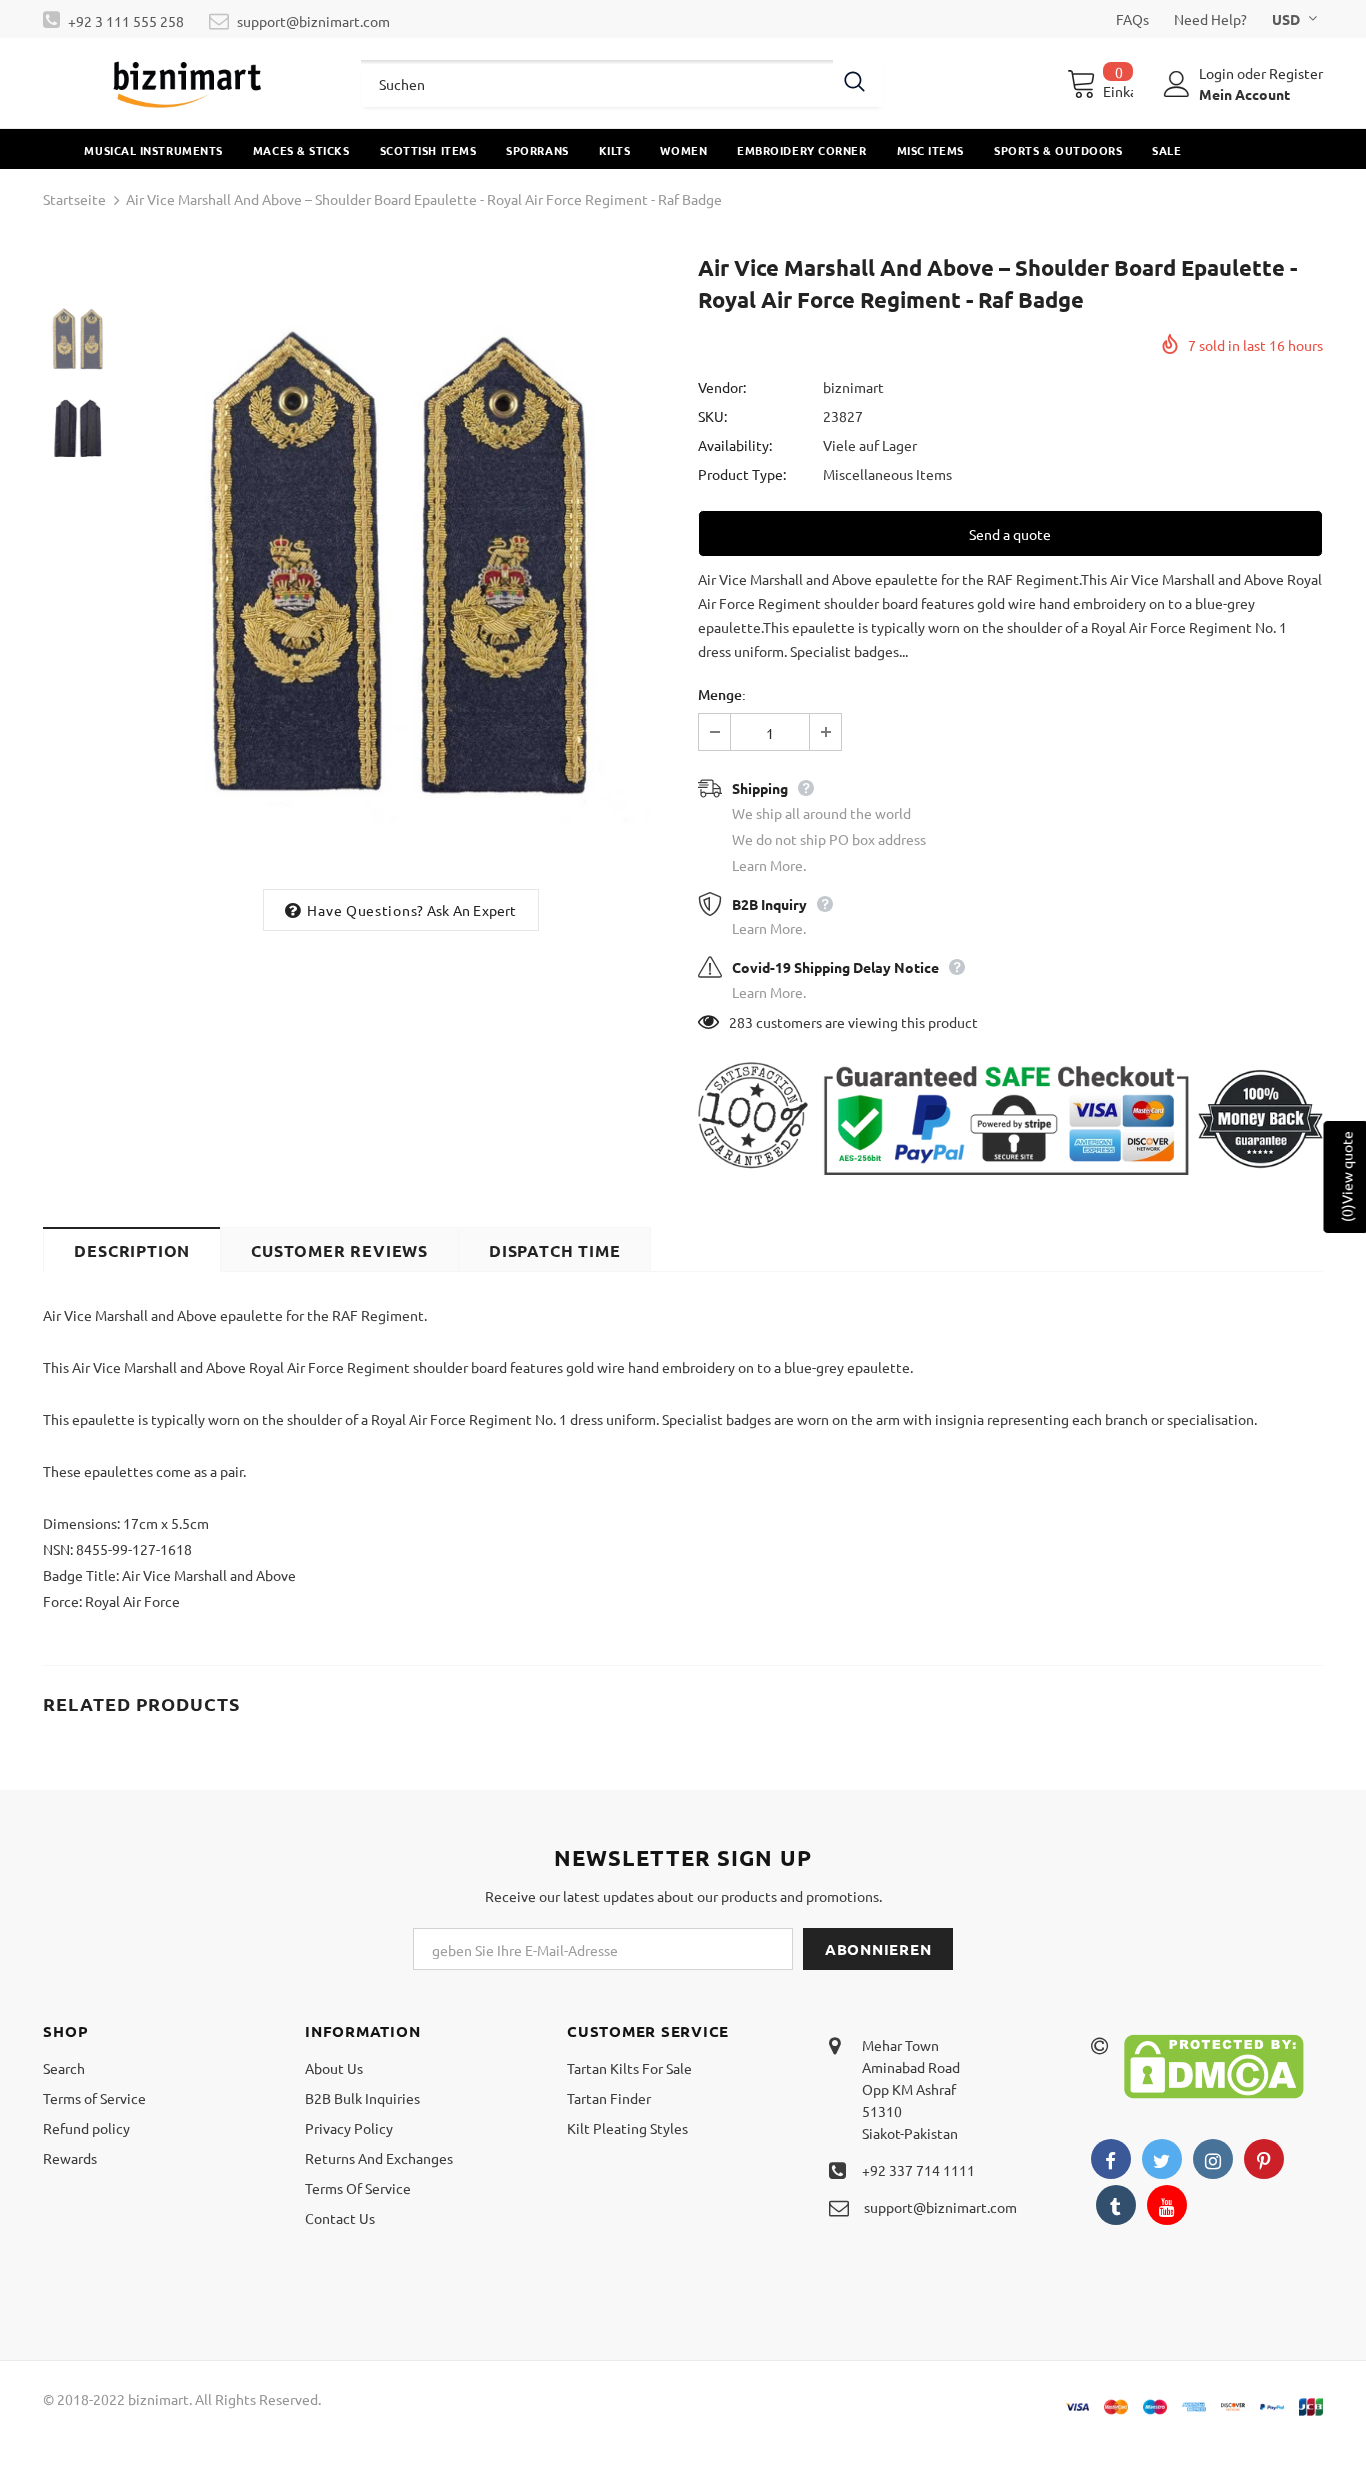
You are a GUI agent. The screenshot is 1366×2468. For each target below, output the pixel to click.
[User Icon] (1177, 84)
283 (741, 1022)
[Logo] (186, 83)
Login (1218, 73)
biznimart (853, 387)
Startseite (74, 199)
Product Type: (742, 474)
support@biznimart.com (313, 21)
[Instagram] (1213, 2159)
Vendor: (722, 387)
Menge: (722, 694)
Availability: (735, 445)
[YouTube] (1167, 2205)
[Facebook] (1111, 2159)
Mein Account (1244, 94)
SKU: (712, 416)
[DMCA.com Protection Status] (1214, 2065)
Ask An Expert (472, 910)
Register (1296, 73)
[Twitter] (1162, 2159)
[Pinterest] (1264, 2159)
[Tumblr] (1116, 2205)
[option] (400, 564)
